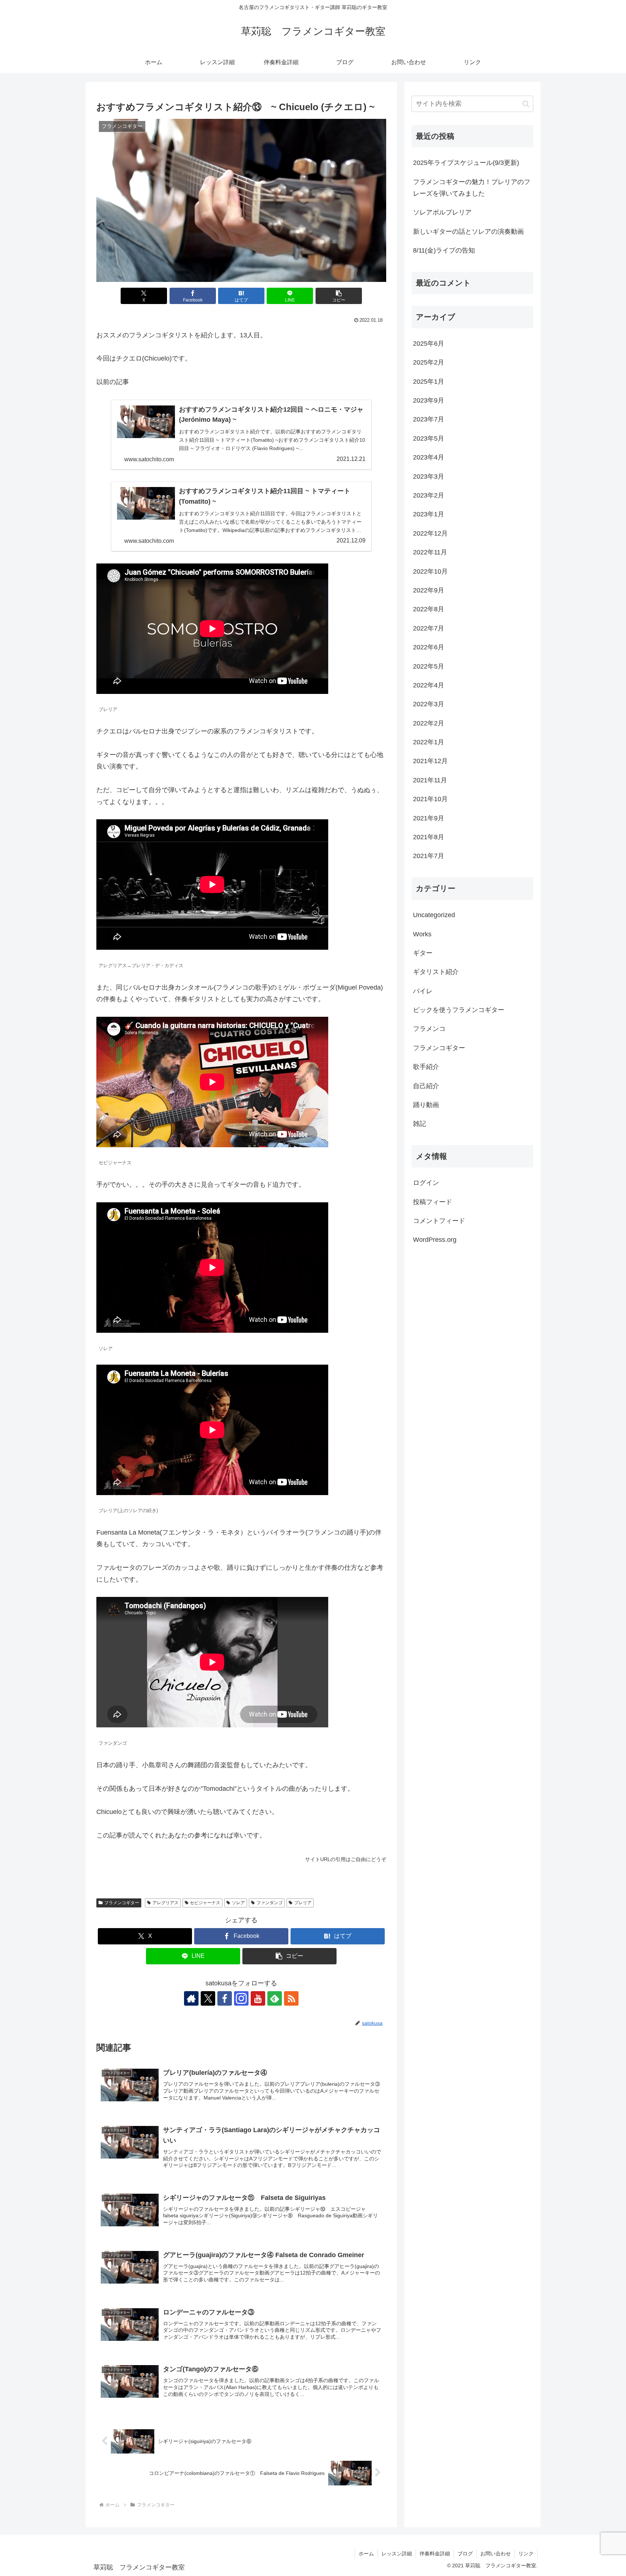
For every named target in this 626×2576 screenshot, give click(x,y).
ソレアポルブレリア (442, 212)
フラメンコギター (122, 1903)
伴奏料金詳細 (435, 2554)
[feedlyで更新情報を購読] (275, 1998)
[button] (339, 296)
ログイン (426, 1183)
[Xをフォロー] (208, 1998)
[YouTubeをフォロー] (258, 1998)
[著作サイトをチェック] (191, 1998)
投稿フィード (433, 1202)
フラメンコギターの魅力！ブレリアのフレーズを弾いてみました (472, 188)
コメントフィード (439, 1221)
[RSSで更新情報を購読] (291, 1998)
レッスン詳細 (397, 2554)
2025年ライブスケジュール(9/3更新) (466, 163)
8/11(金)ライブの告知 (444, 250)
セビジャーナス (205, 1903)
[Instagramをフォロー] (241, 1998)
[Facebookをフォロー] (225, 1998)
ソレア (238, 1903)
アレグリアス (166, 1903)
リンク (526, 2554)
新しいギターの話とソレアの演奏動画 (468, 232)
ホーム (366, 2554)
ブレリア (303, 1903)
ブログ (465, 2554)
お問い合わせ (496, 2554)
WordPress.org (435, 1240)
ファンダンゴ (270, 1903)
